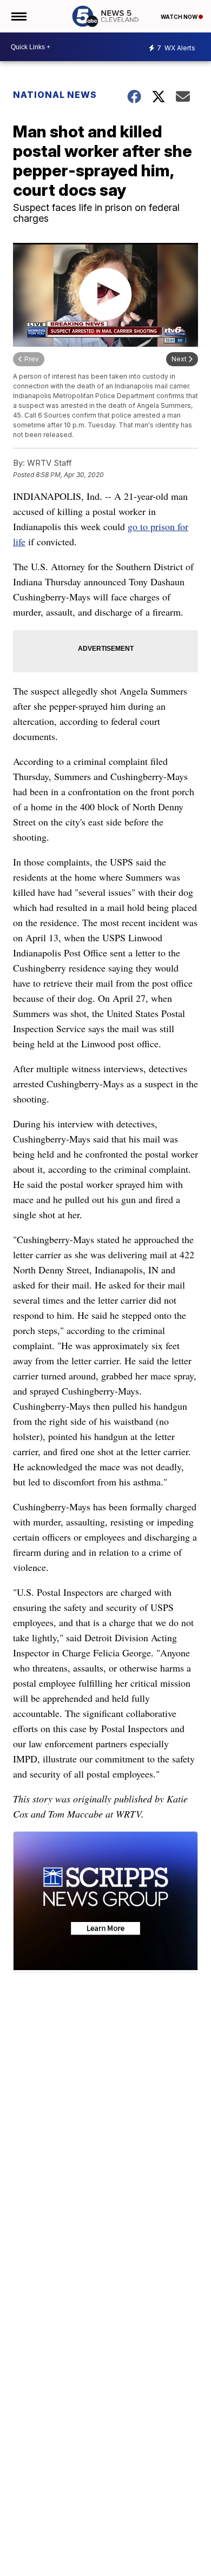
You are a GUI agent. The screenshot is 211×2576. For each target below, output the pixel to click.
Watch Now (180, 17)
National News (55, 95)
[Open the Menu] (18, 16)
